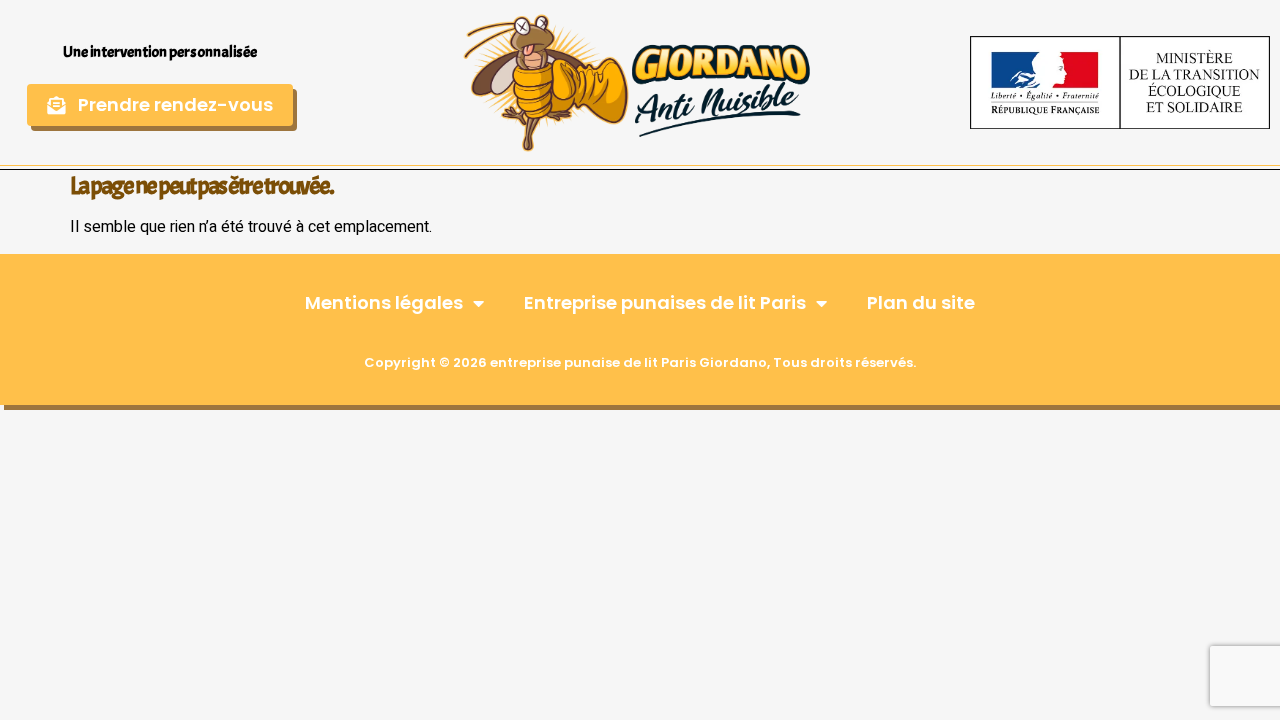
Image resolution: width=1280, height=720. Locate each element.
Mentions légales (384, 302)
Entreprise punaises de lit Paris (665, 302)
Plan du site (921, 302)
